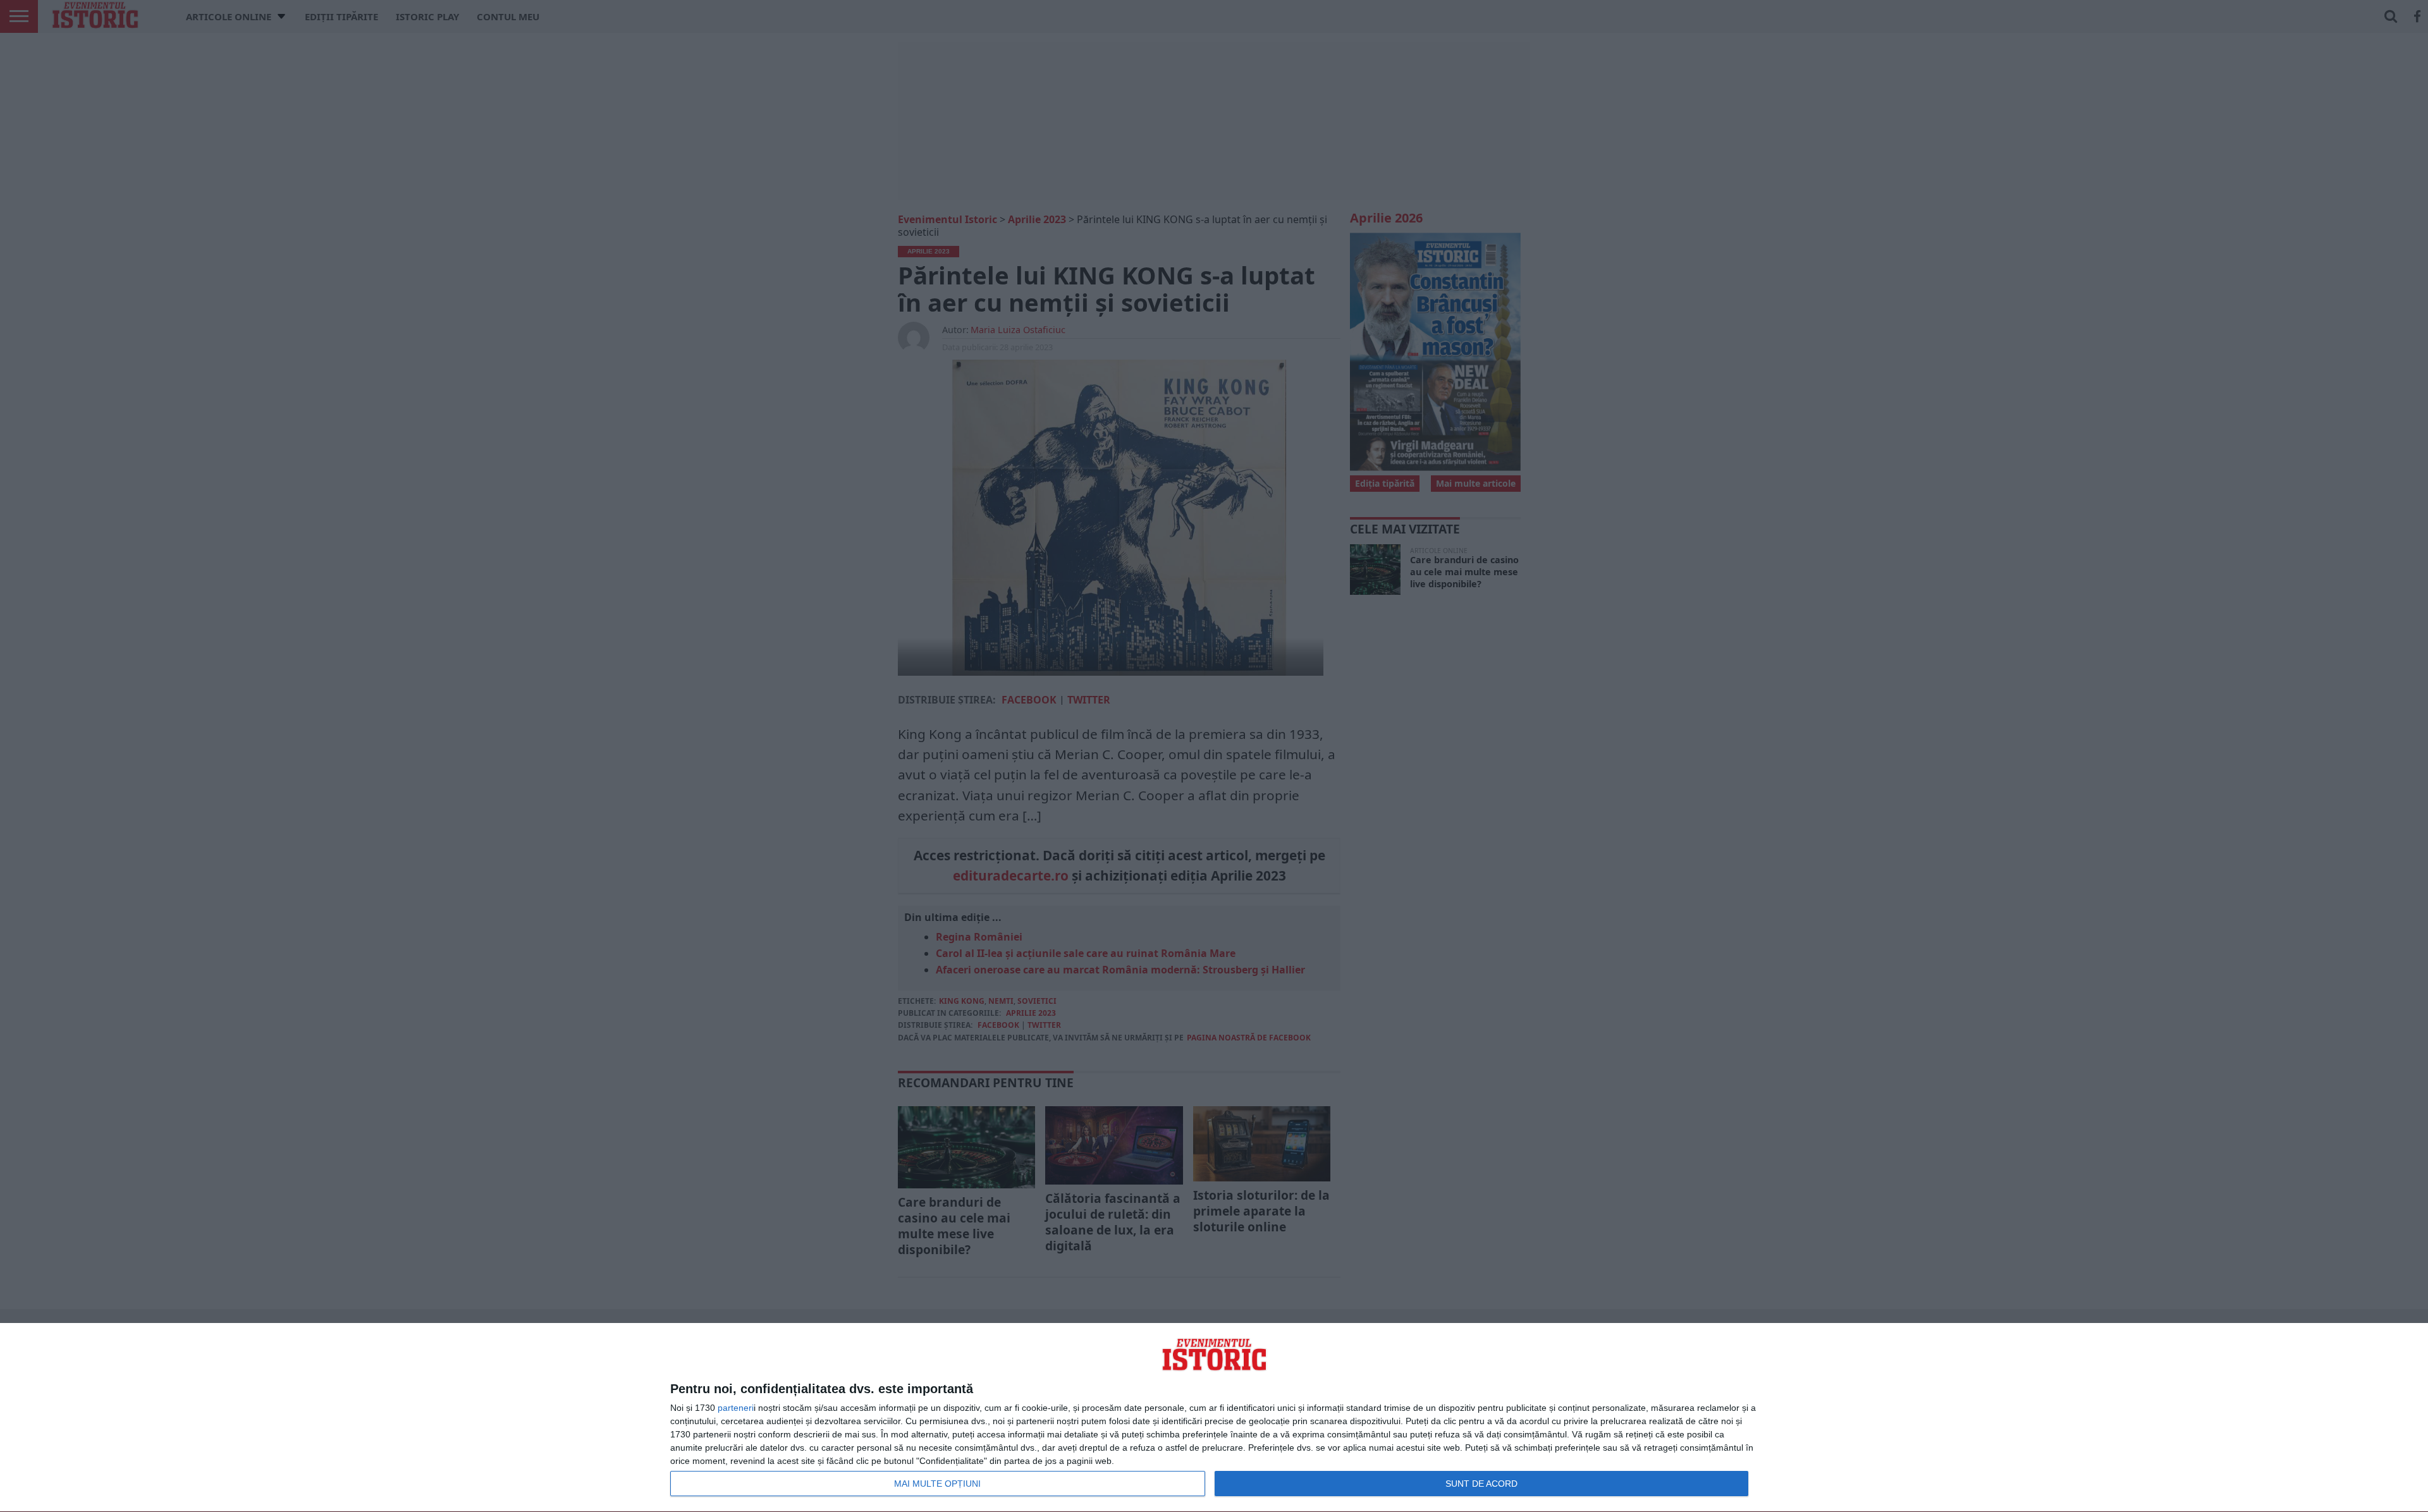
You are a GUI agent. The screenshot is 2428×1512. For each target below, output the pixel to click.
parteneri (736, 1408)
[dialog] (1214, 1418)
